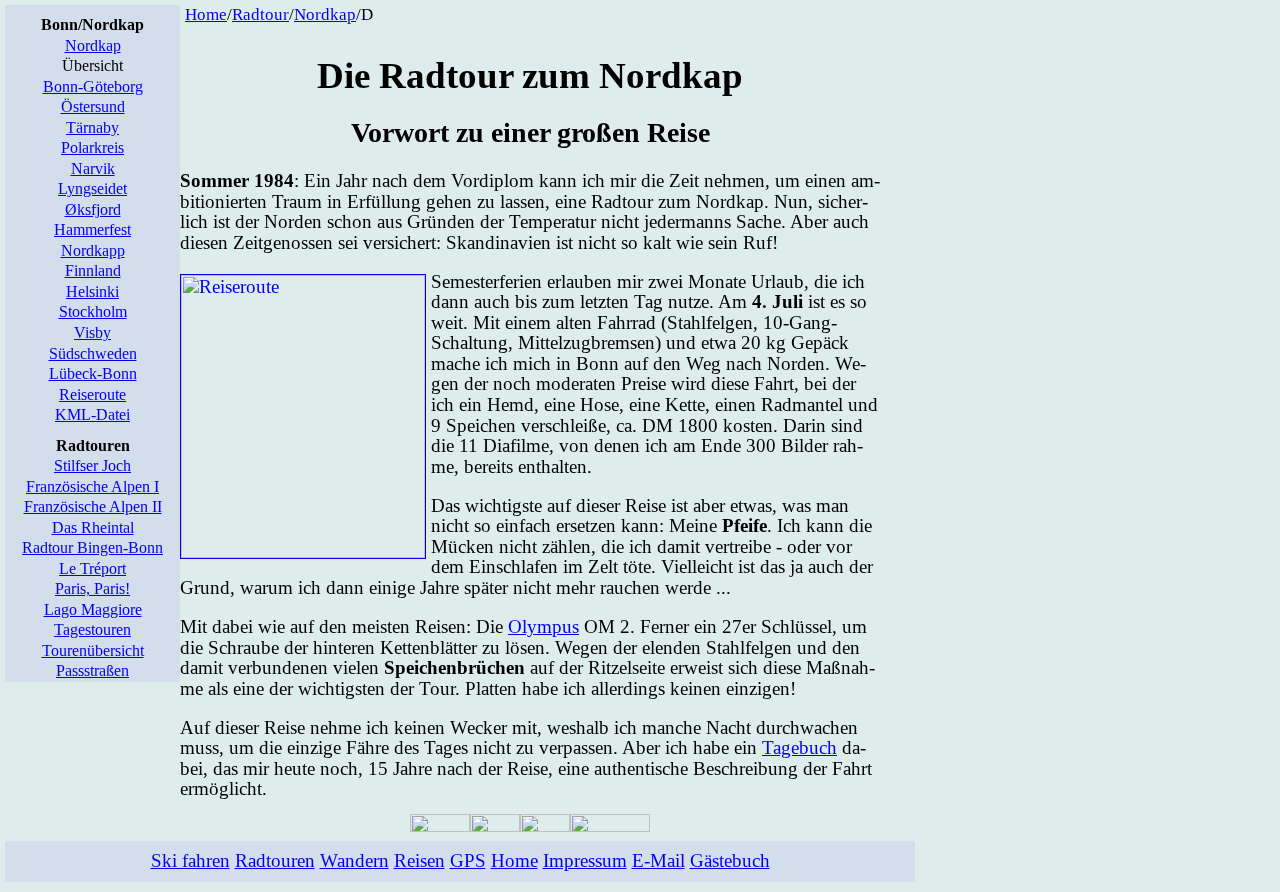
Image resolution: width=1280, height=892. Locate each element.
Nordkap (93, 45)
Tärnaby (92, 127)
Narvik (93, 168)
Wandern (354, 860)
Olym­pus (543, 626)
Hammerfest (92, 229)
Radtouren (275, 860)
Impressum (585, 860)
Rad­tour (260, 14)
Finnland (93, 270)
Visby (92, 332)
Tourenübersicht (93, 650)
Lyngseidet (92, 188)
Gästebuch (730, 860)
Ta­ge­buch (799, 747)
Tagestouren (92, 629)
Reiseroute (92, 394)
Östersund (93, 106)
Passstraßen (92, 670)
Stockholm (93, 311)
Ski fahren (190, 860)
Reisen (419, 860)
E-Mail (658, 860)
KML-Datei (92, 414)
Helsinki (92, 291)
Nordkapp (93, 250)
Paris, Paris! (92, 588)
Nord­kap (325, 14)
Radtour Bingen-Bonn (92, 547)
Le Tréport (92, 568)
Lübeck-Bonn (93, 373)
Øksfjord (93, 209)
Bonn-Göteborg (93, 86)
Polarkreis (92, 147)
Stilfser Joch (92, 465)
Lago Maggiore (93, 609)
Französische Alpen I (92, 486)
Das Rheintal (93, 527)
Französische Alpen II (93, 506)
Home (206, 14)
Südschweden (93, 353)
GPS (468, 860)
